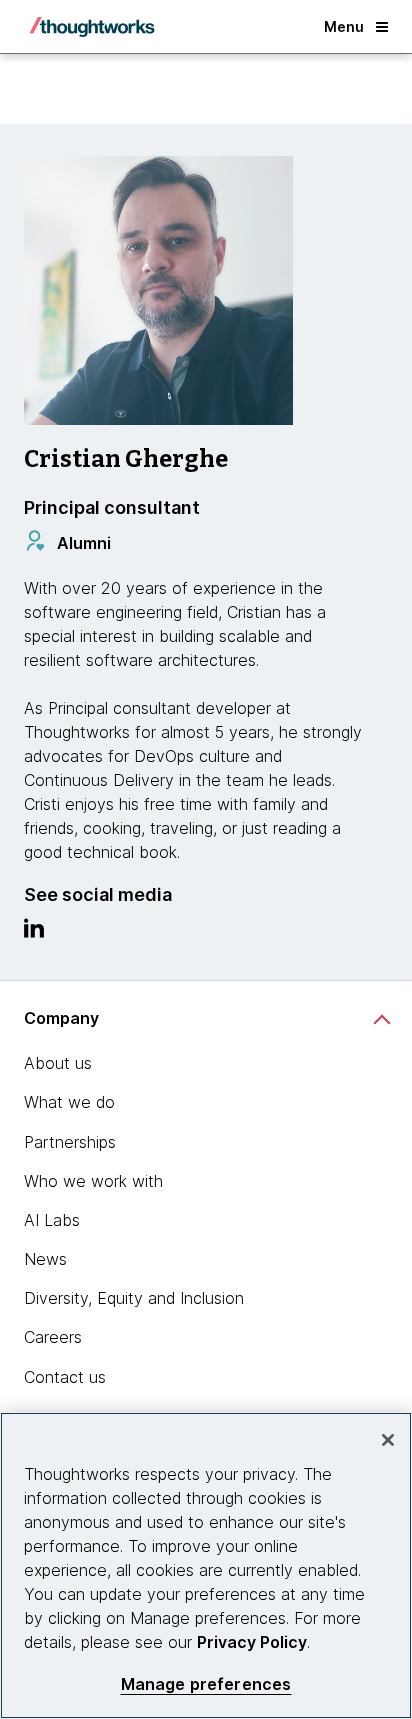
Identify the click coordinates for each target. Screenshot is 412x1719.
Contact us (65, 1377)
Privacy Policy (252, 1642)
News (45, 1259)
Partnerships (70, 1142)
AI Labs (52, 1220)
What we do (69, 1102)
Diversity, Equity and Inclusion (134, 1298)
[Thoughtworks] (92, 27)
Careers (53, 1337)
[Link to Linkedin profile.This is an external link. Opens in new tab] (34, 933)
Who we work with (93, 1181)
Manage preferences (206, 1684)
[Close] (388, 1440)
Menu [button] (344, 26)
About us (58, 1063)
